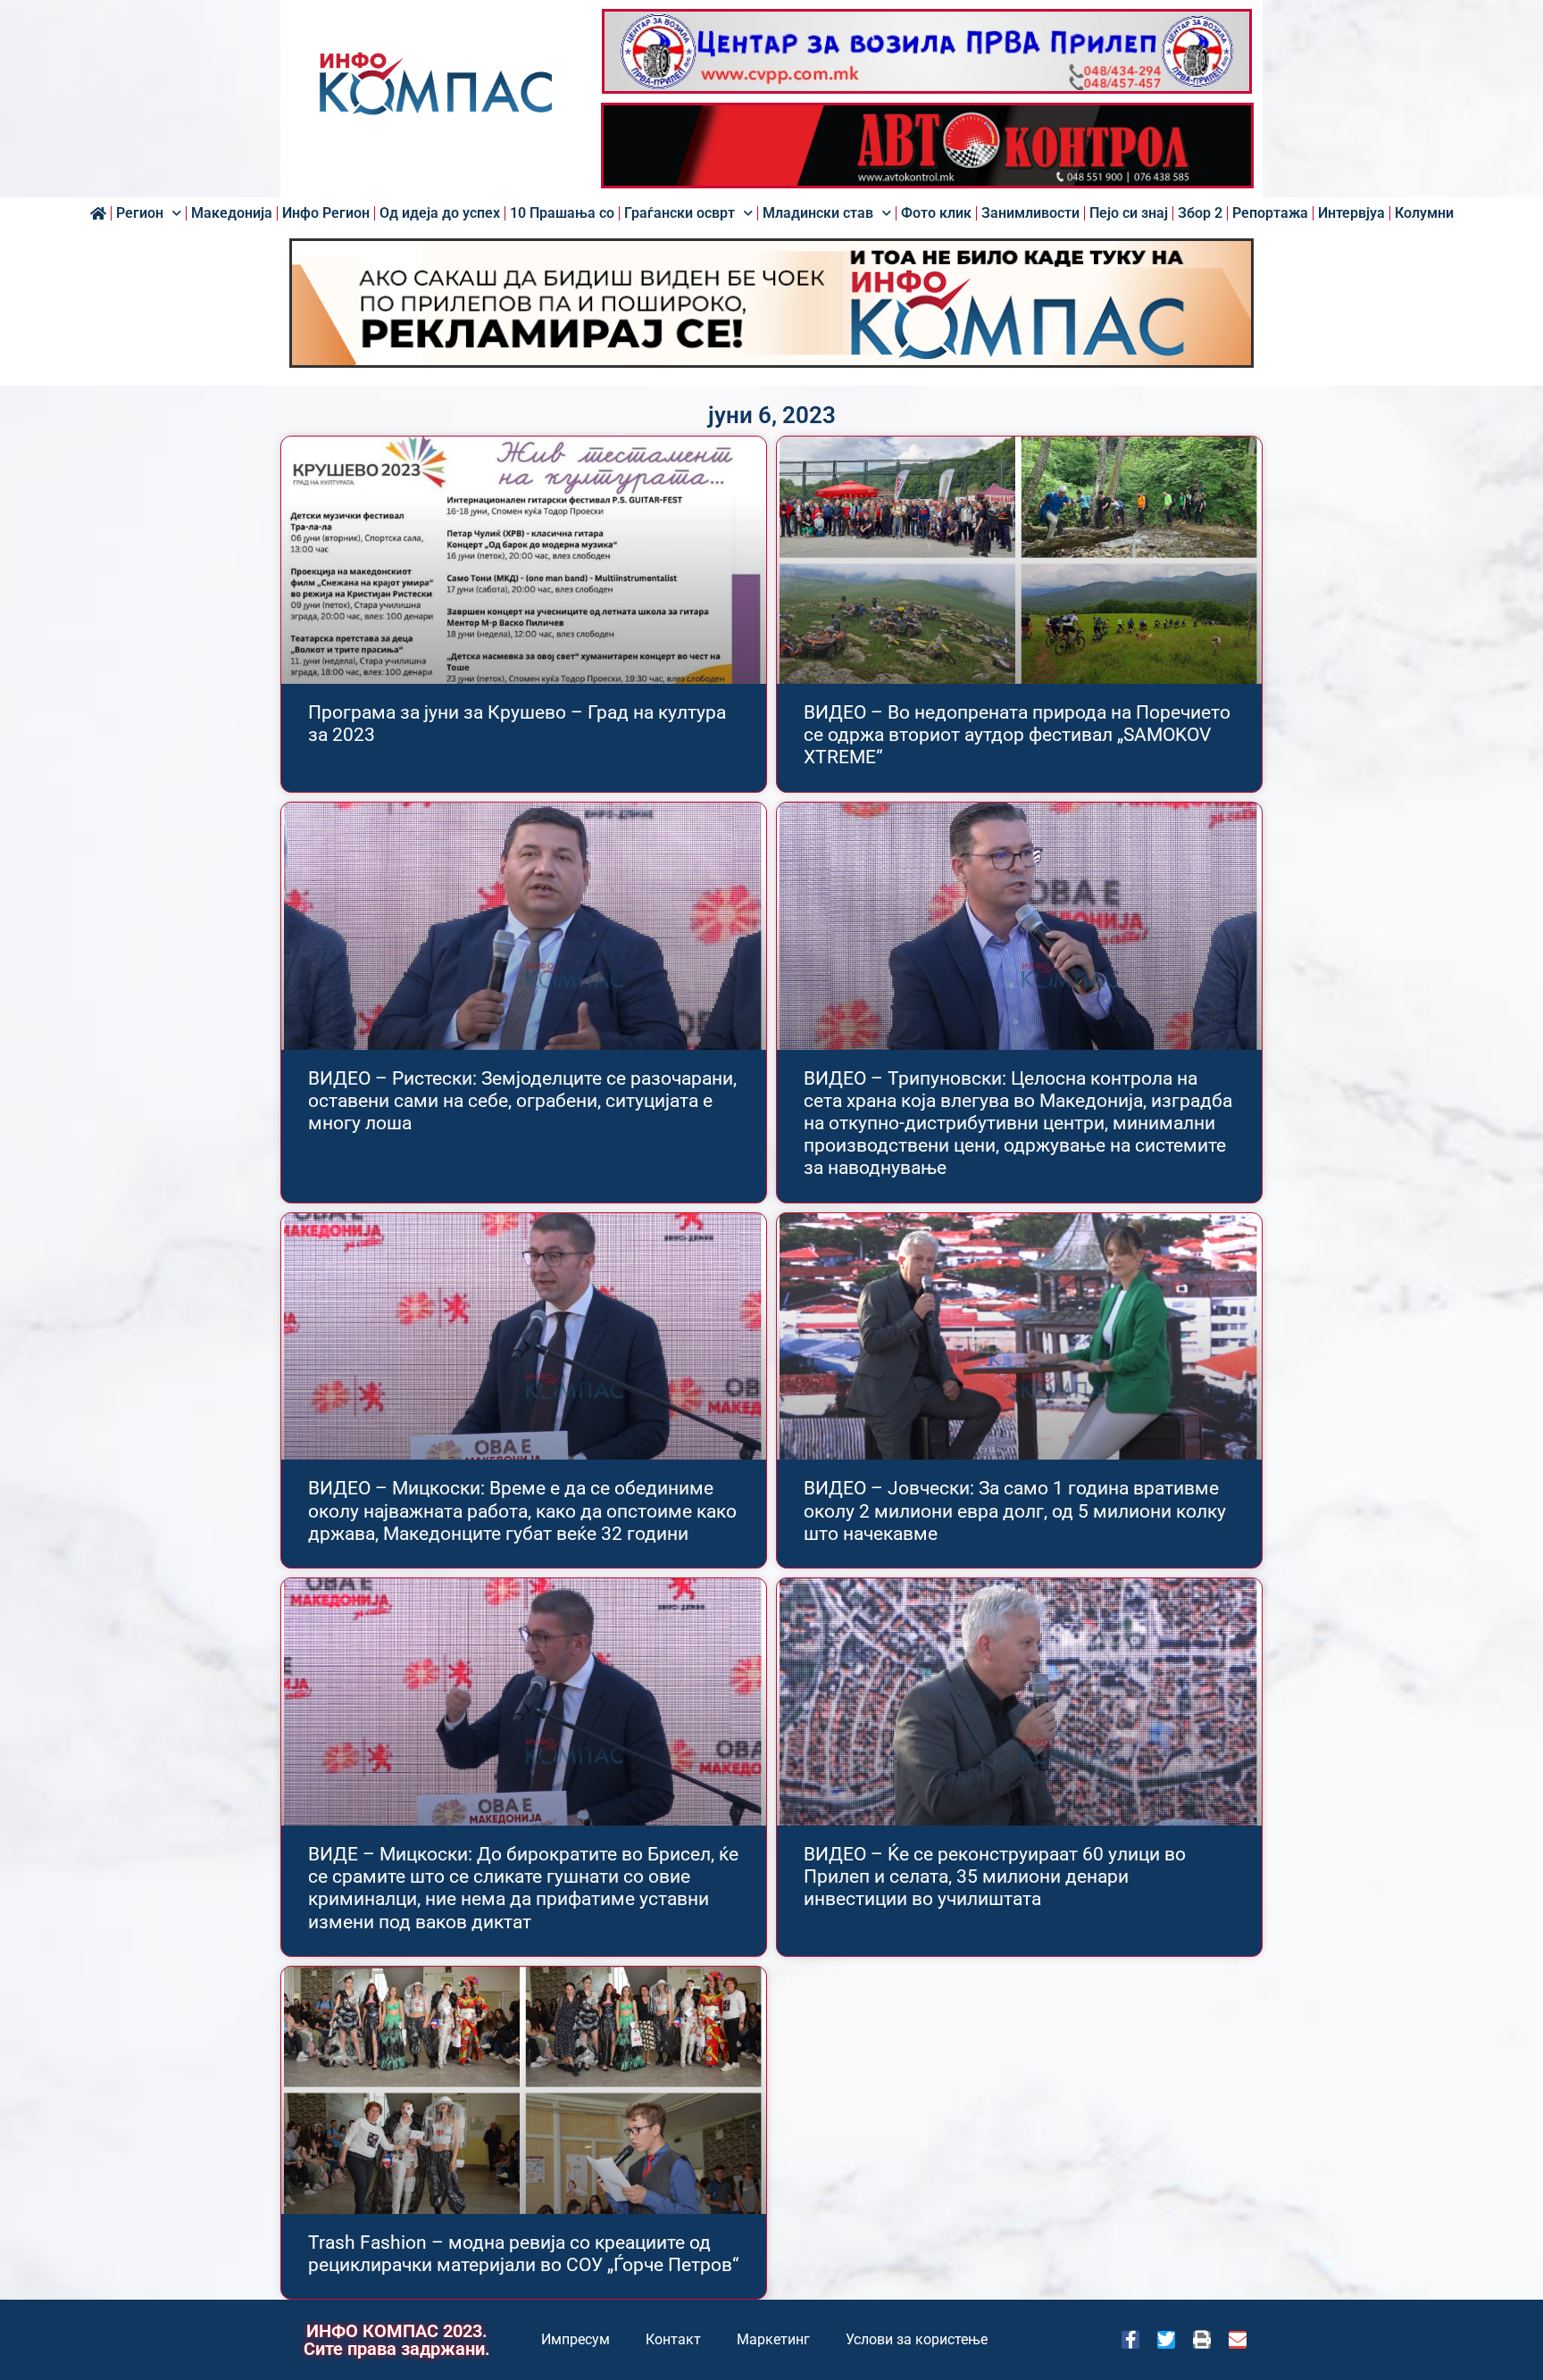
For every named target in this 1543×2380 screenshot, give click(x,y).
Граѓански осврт (680, 213)
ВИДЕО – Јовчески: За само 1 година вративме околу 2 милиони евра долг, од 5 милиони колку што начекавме (1015, 1510)
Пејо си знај (1129, 213)
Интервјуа (1351, 213)
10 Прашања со (562, 213)
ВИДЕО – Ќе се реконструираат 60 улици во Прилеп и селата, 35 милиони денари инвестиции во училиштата (995, 1877)
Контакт (673, 2339)
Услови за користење (917, 2339)
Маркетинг (773, 2339)
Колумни (1424, 213)
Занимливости (1030, 213)
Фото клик (936, 213)
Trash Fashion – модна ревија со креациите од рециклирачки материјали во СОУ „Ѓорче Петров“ (523, 2254)
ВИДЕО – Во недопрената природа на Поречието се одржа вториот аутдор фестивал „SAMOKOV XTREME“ (1017, 735)
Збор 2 (1200, 213)
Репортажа (1270, 213)
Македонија (232, 213)
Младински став (818, 213)
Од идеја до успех (440, 213)
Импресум (575, 2339)
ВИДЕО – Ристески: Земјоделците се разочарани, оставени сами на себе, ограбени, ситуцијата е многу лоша (522, 1101)
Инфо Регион (326, 213)
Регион (140, 213)
